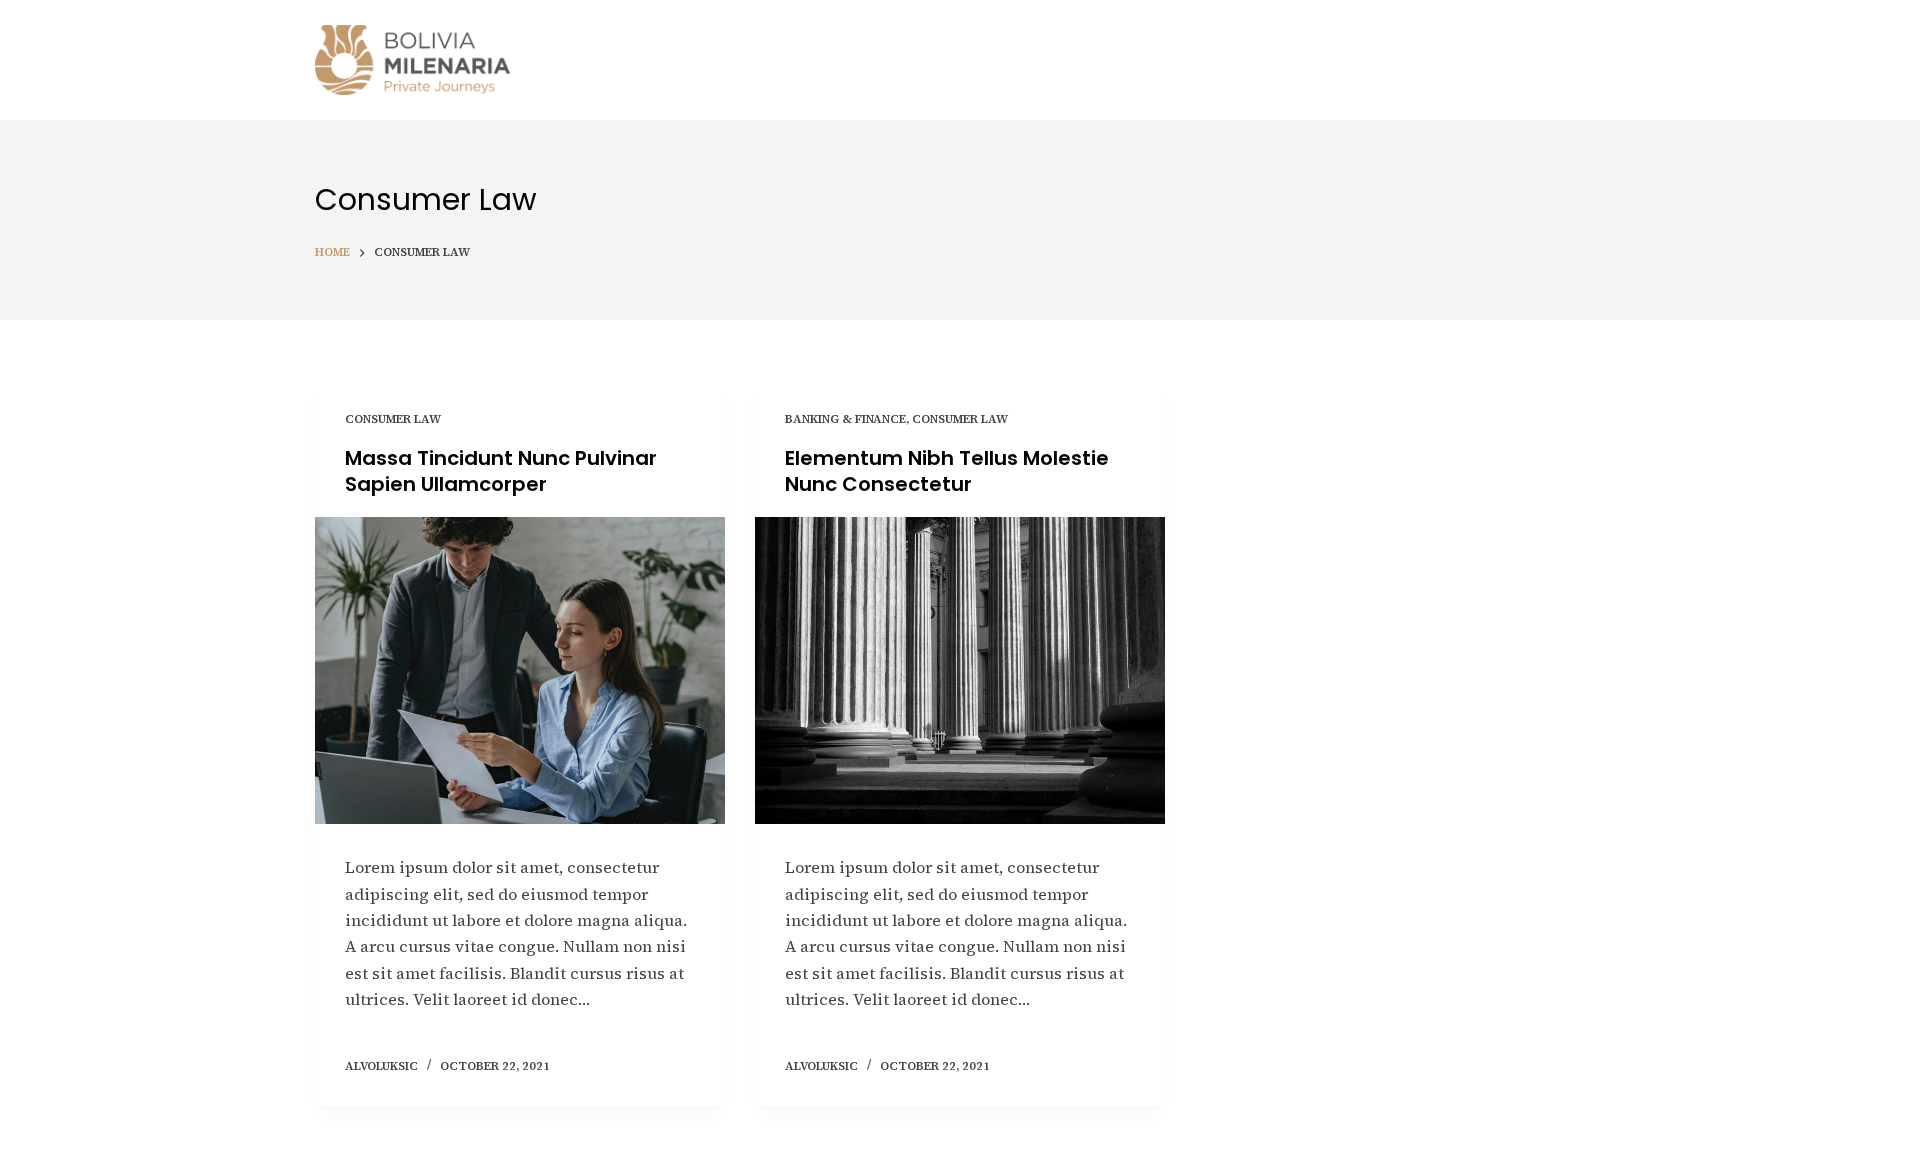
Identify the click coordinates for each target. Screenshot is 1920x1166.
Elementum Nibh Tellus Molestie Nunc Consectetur (947, 471)
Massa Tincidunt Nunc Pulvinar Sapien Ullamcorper (501, 471)
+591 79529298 (1517, 60)
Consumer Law (393, 419)
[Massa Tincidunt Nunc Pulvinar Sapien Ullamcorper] (520, 671)
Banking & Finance (845, 419)
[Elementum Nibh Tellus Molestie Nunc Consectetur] (960, 671)
